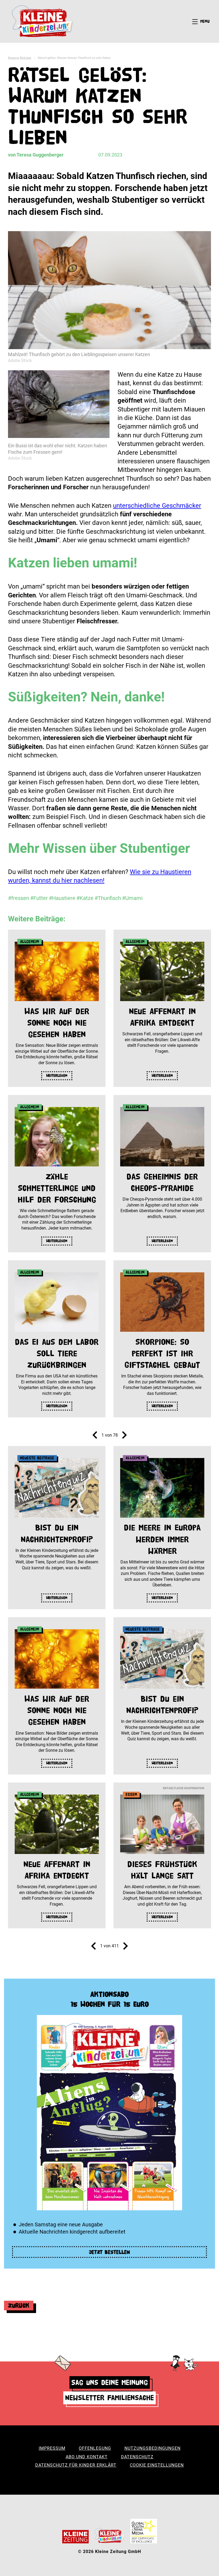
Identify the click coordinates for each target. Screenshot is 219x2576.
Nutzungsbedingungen (152, 2448)
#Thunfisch (108, 898)
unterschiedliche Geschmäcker (157, 506)
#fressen (19, 898)
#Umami (132, 898)
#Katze (85, 898)
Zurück (19, 2305)
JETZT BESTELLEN (109, 2252)
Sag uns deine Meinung (110, 2382)
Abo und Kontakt (87, 2457)
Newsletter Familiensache (109, 2398)
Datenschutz (137, 2457)
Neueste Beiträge (20, 58)
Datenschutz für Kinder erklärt (76, 2465)
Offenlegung (95, 2448)
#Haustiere (62, 898)
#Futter (39, 898)
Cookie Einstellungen (157, 2465)
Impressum (52, 2448)
